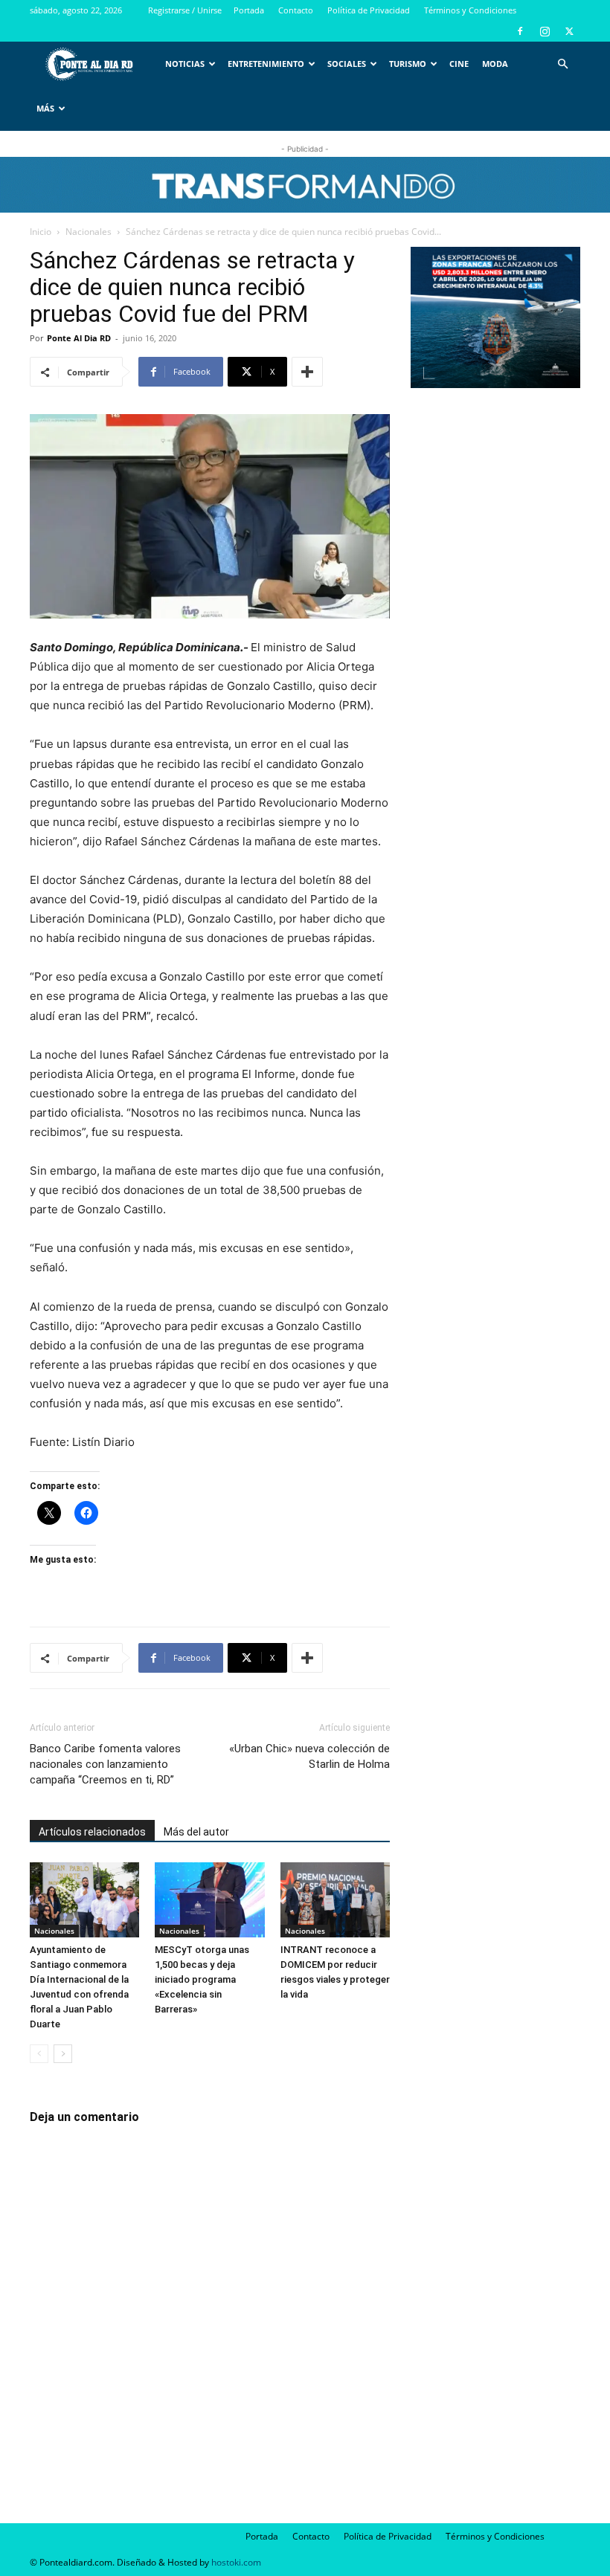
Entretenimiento (266, 64)
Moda (495, 64)
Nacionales (89, 232)
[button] (562, 64)
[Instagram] (545, 31)
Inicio (41, 232)
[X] (569, 31)
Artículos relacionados (92, 1832)
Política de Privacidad (369, 10)
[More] (307, 372)
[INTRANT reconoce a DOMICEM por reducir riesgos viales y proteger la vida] (335, 1900)
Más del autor (196, 1832)
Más (45, 108)
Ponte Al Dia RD (79, 338)
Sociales (347, 64)
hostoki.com (236, 2562)
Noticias (185, 64)
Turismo (408, 64)
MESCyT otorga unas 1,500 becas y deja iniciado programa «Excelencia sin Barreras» (202, 1979)
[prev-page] (39, 2054)
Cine (459, 64)
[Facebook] (520, 31)
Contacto (296, 10)
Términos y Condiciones (470, 10)
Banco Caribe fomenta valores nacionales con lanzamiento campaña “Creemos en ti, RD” (105, 1764)
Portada (249, 10)
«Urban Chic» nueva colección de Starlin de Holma (309, 1756)
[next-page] (63, 2054)
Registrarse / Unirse (185, 10)
